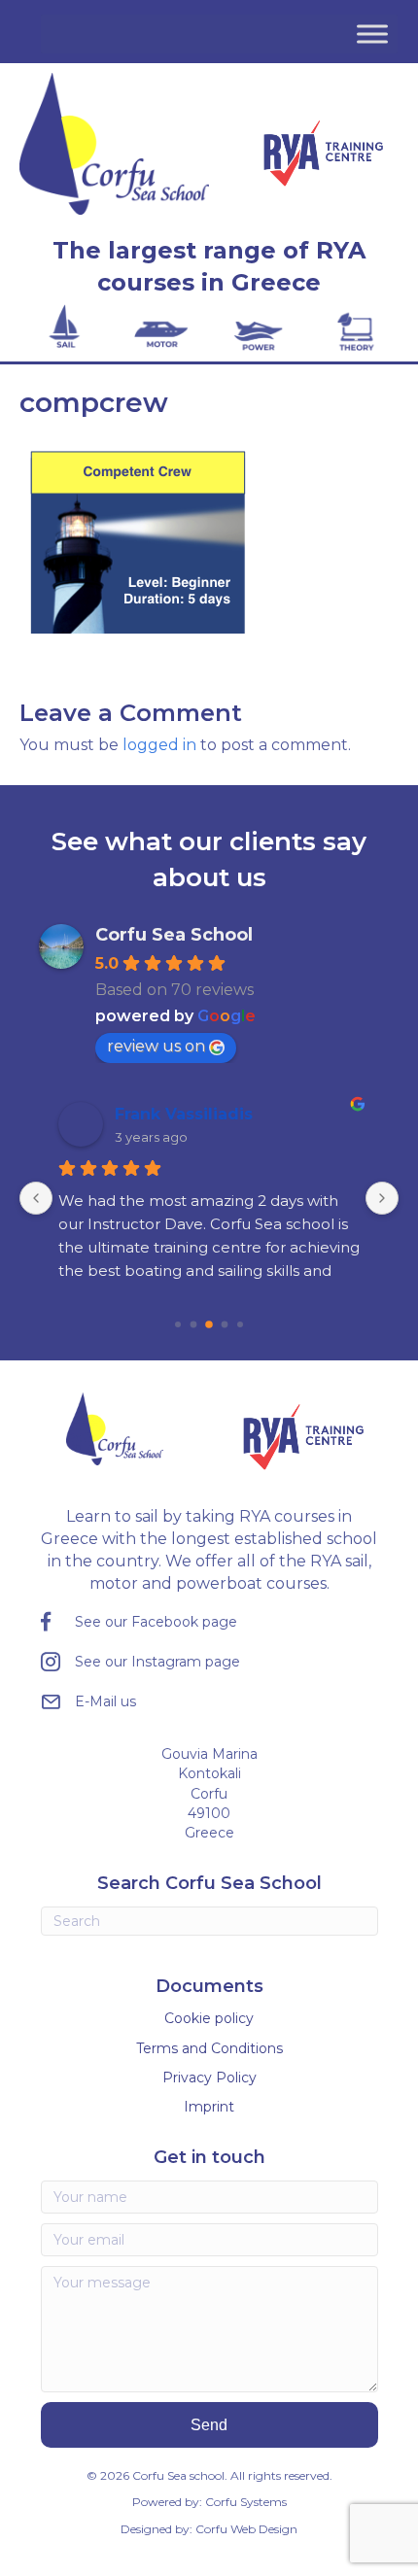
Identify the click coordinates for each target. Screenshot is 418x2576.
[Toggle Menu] (372, 34)
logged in (159, 745)
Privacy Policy (209, 2078)
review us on (156, 1046)
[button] (209, 2425)
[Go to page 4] (225, 1325)
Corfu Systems (246, 2502)
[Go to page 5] (240, 1324)
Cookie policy (209, 2018)
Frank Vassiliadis (184, 1114)
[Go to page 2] (194, 1325)
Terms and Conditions (209, 2048)
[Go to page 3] (209, 1324)
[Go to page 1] (178, 1324)
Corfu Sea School (174, 935)
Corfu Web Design (246, 2529)
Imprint (209, 2107)
